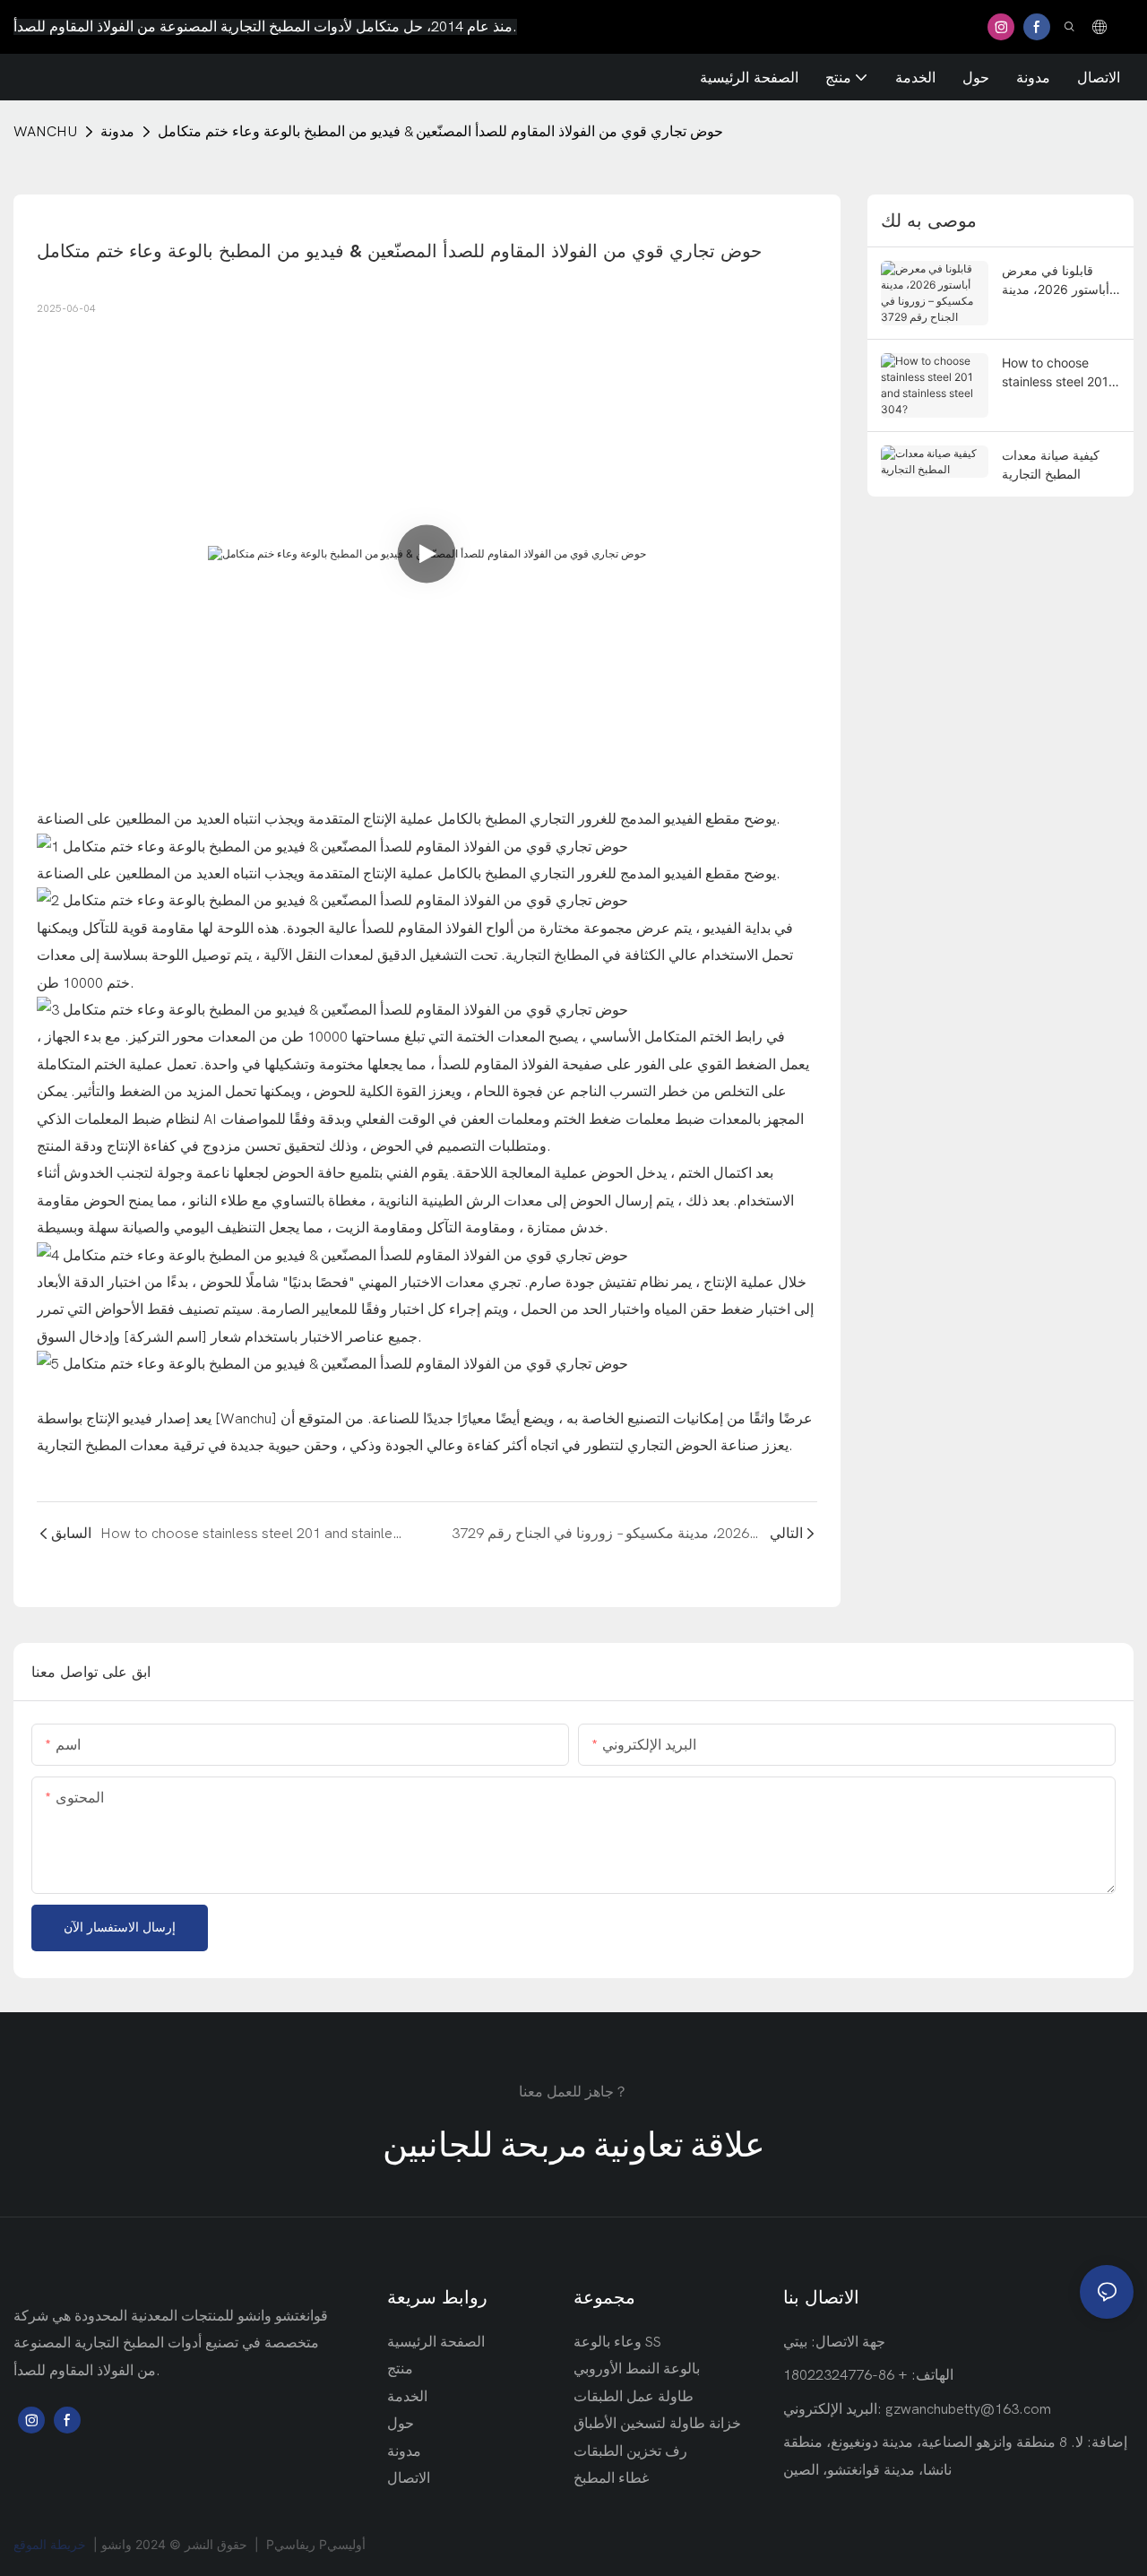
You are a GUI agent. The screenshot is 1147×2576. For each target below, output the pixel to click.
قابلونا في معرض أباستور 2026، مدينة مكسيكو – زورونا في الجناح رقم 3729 (1056, 281)
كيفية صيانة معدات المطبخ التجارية (1051, 464)
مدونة (117, 132)
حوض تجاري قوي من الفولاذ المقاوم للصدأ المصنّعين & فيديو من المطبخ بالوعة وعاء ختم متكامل (440, 132)
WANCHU (45, 132)
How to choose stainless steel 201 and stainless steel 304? (1056, 373)
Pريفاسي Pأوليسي (316, 2544)
